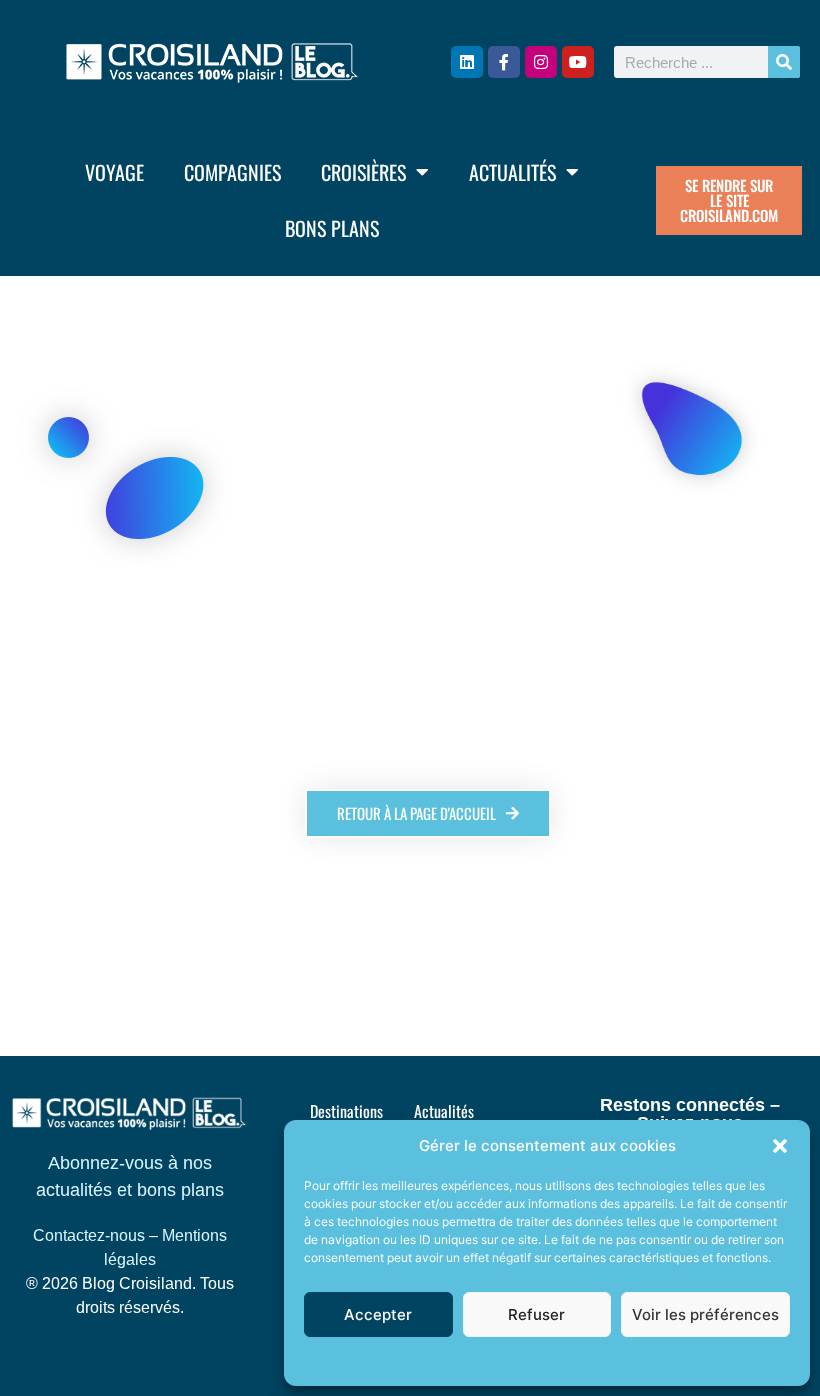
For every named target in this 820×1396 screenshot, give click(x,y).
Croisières (363, 172)
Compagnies (232, 172)
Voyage (114, 172)
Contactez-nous (89, 1235)
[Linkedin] (467, 62)
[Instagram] (541, 62)
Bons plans (332, 228)
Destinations (346, 1111)
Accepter (378, 1314)
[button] (780, 1146)
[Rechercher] (784, 62)
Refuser (536, 1314)
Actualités (512, 172)
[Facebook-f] (504, 62)
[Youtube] (578, 62)
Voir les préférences (705, 1314)
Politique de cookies (537, 1360)
